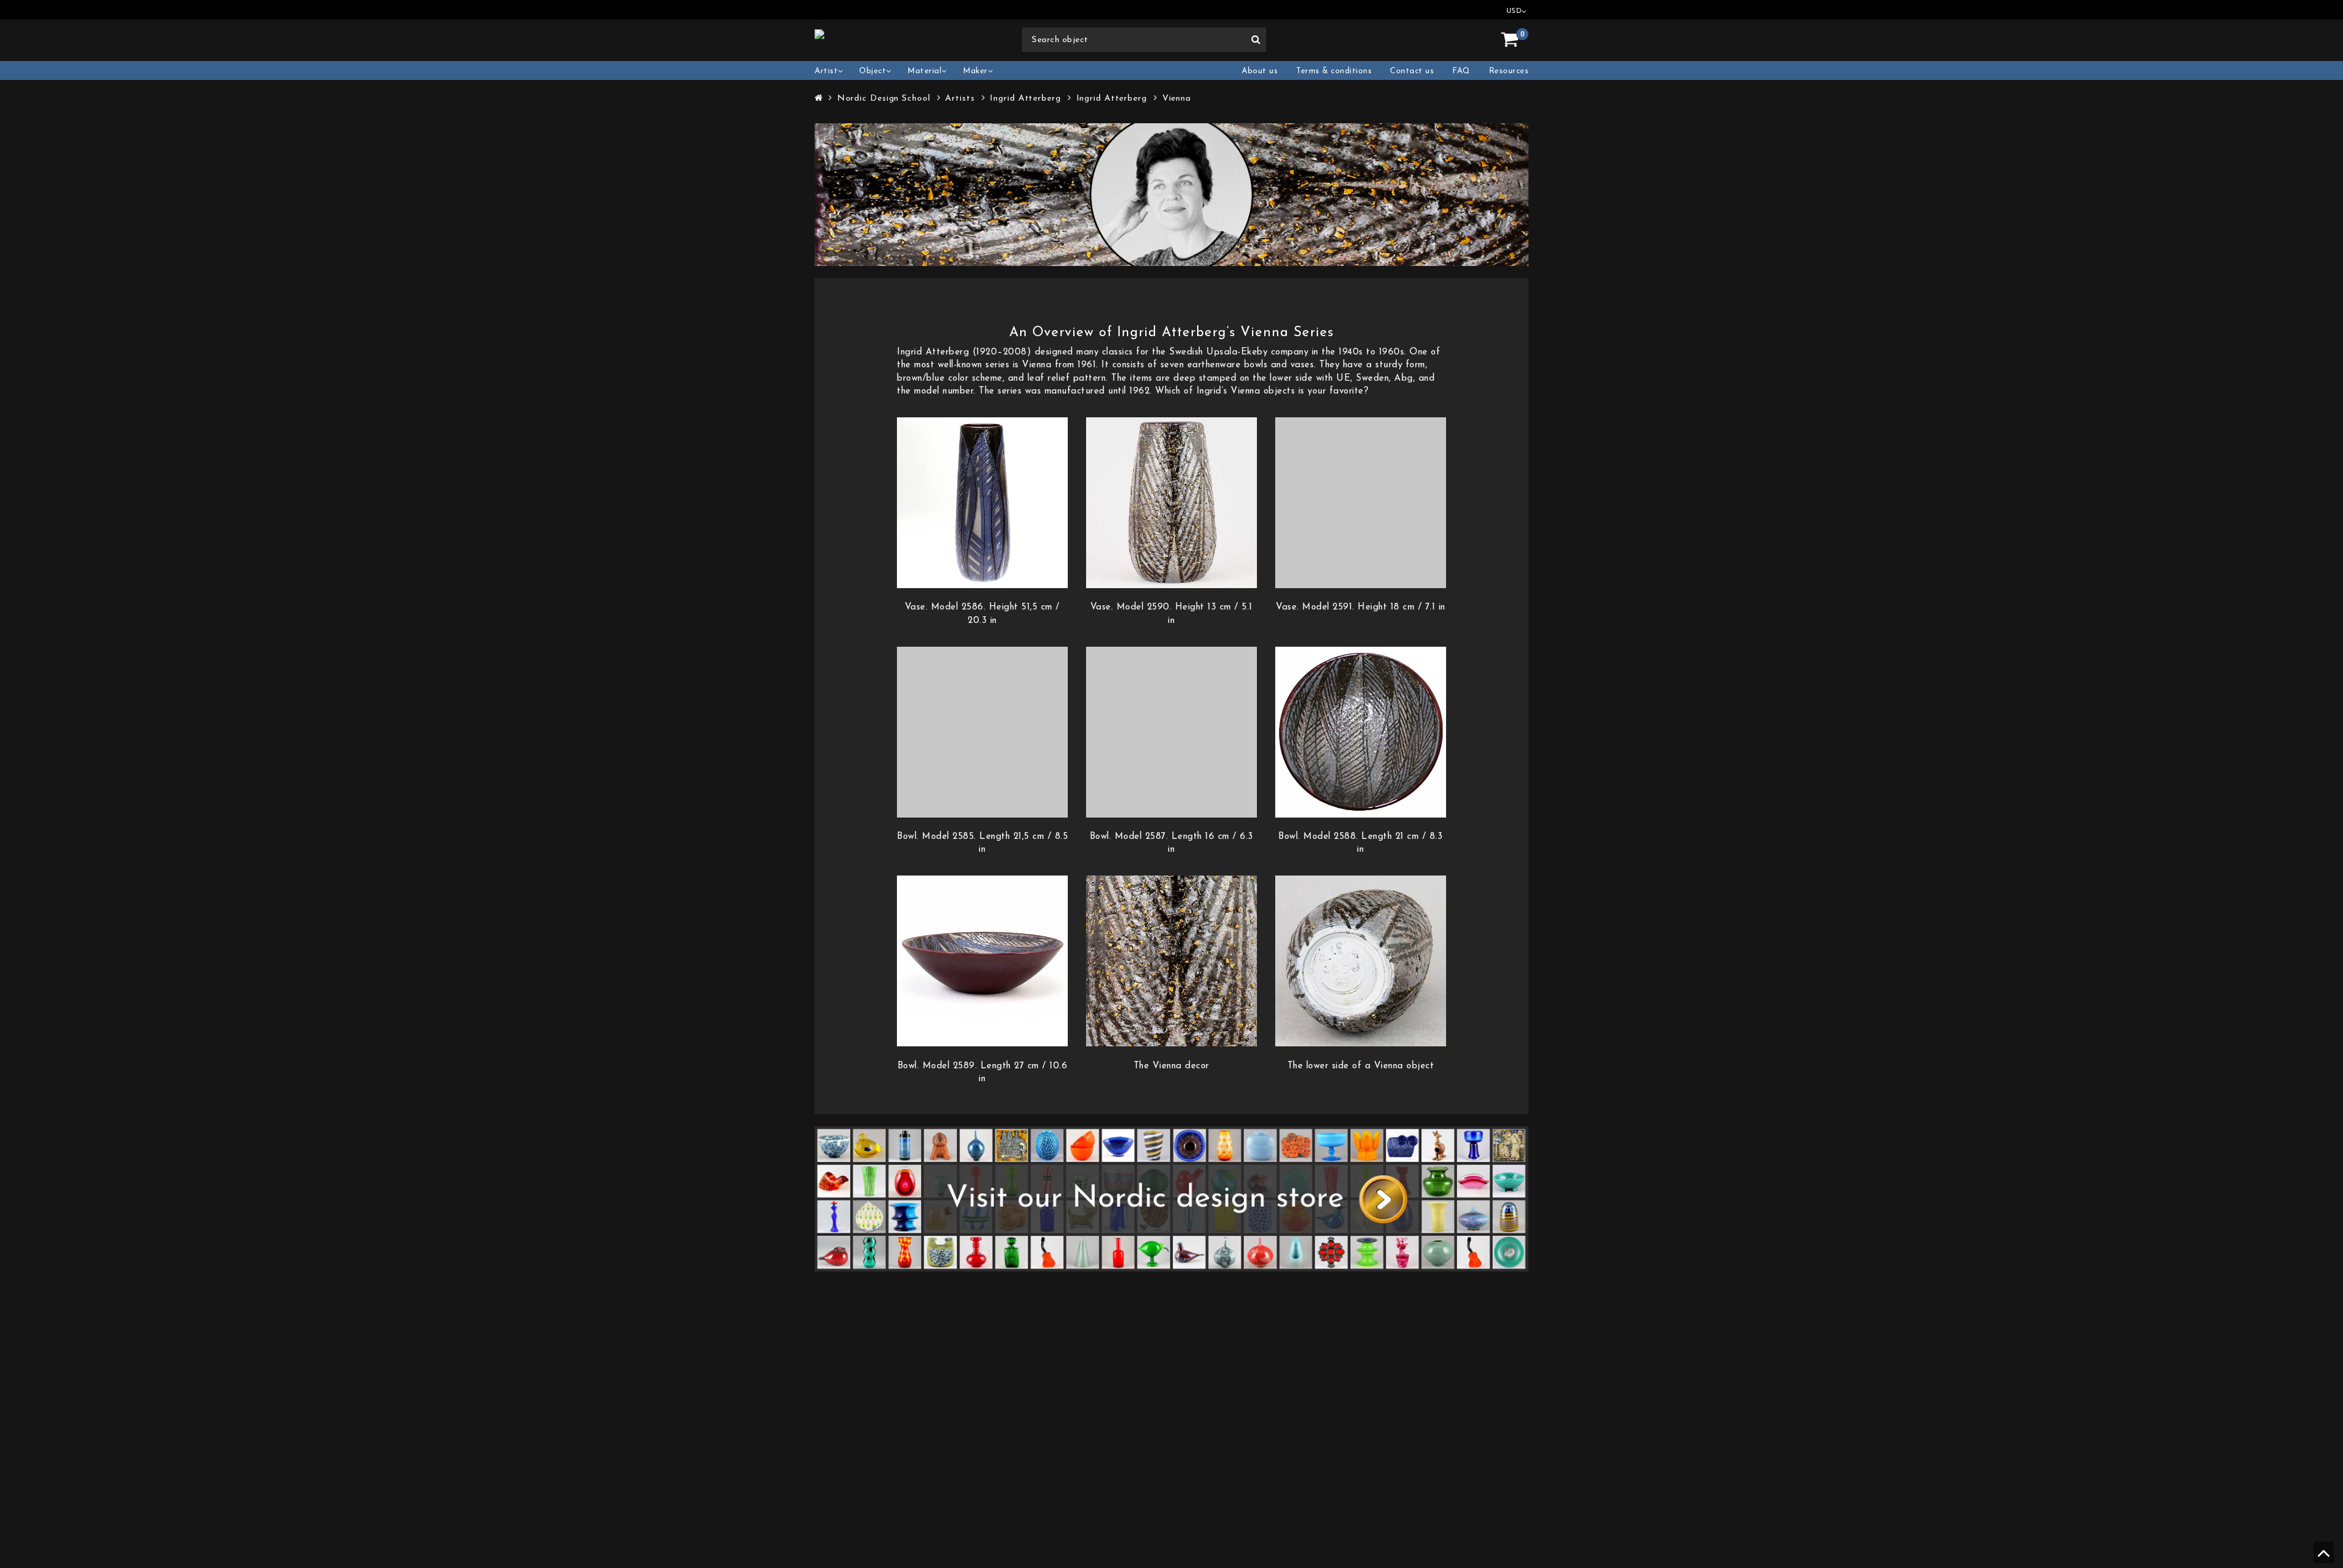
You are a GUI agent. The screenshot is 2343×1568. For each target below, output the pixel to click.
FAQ (1461, 71)
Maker (975, 71)
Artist (826, 71)
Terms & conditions (1334, 71)
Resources (1509, 71)
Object (873, 71)
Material (924, 71)
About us (1260, 71)
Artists (960, 99)
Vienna (1177, 99)
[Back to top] (2322, 1558)
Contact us (1412, 71)
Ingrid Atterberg (1025, 99)
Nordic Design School (884, 99)
